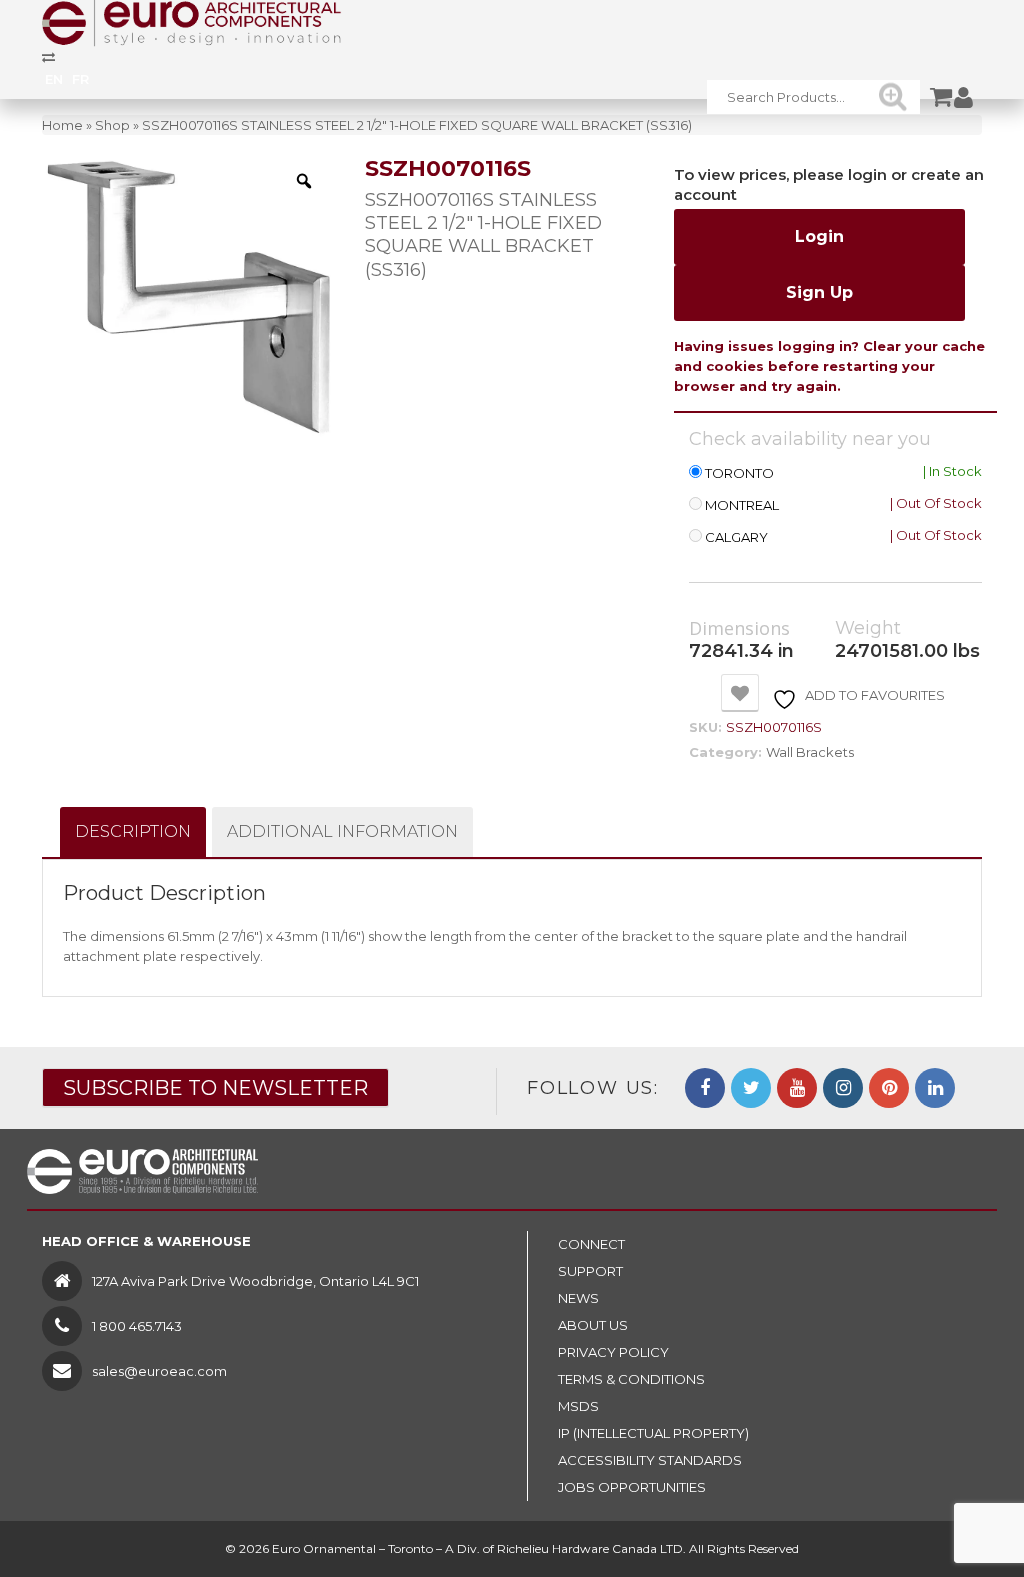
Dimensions (739, 629)
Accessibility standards (650, 1460)
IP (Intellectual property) (653, 1433)
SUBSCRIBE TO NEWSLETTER (215, 1088)
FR (80, 79)
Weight (868, 628)
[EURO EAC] (192, 22)
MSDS (578, 1406)
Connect (591, 1244)
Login (819, 236)
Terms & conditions (631, 1379)
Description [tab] (133, 831)
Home (62, 125)
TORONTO (739, 473)
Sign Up (819, 292)
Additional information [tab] (342, 831)
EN (54, 79)
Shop (112, 125)
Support (590, 1271)
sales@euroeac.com (159, 1371)
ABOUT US (593, 1325)
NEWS (578, 1298)
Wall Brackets (810, 752)
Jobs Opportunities (632, 1487)
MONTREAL (742, 505)
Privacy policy (613, 1352)
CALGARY (736, 537)
